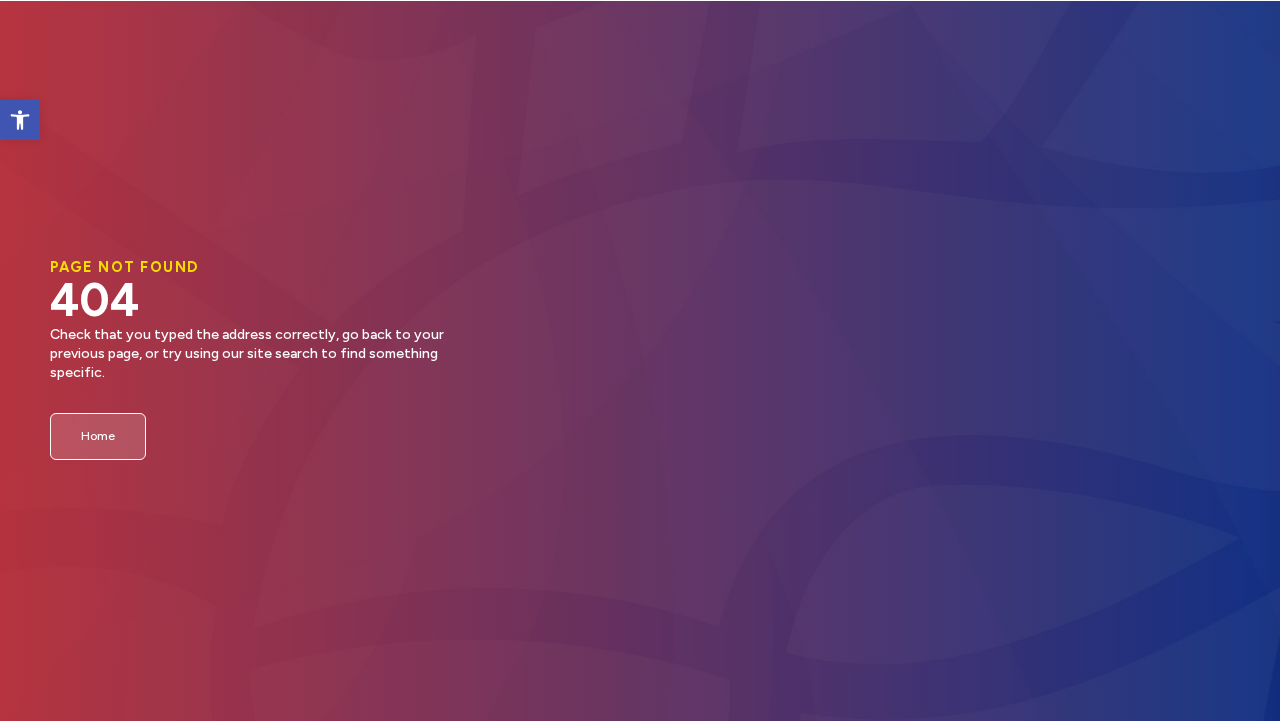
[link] (20, 120)
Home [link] (98, 436)
